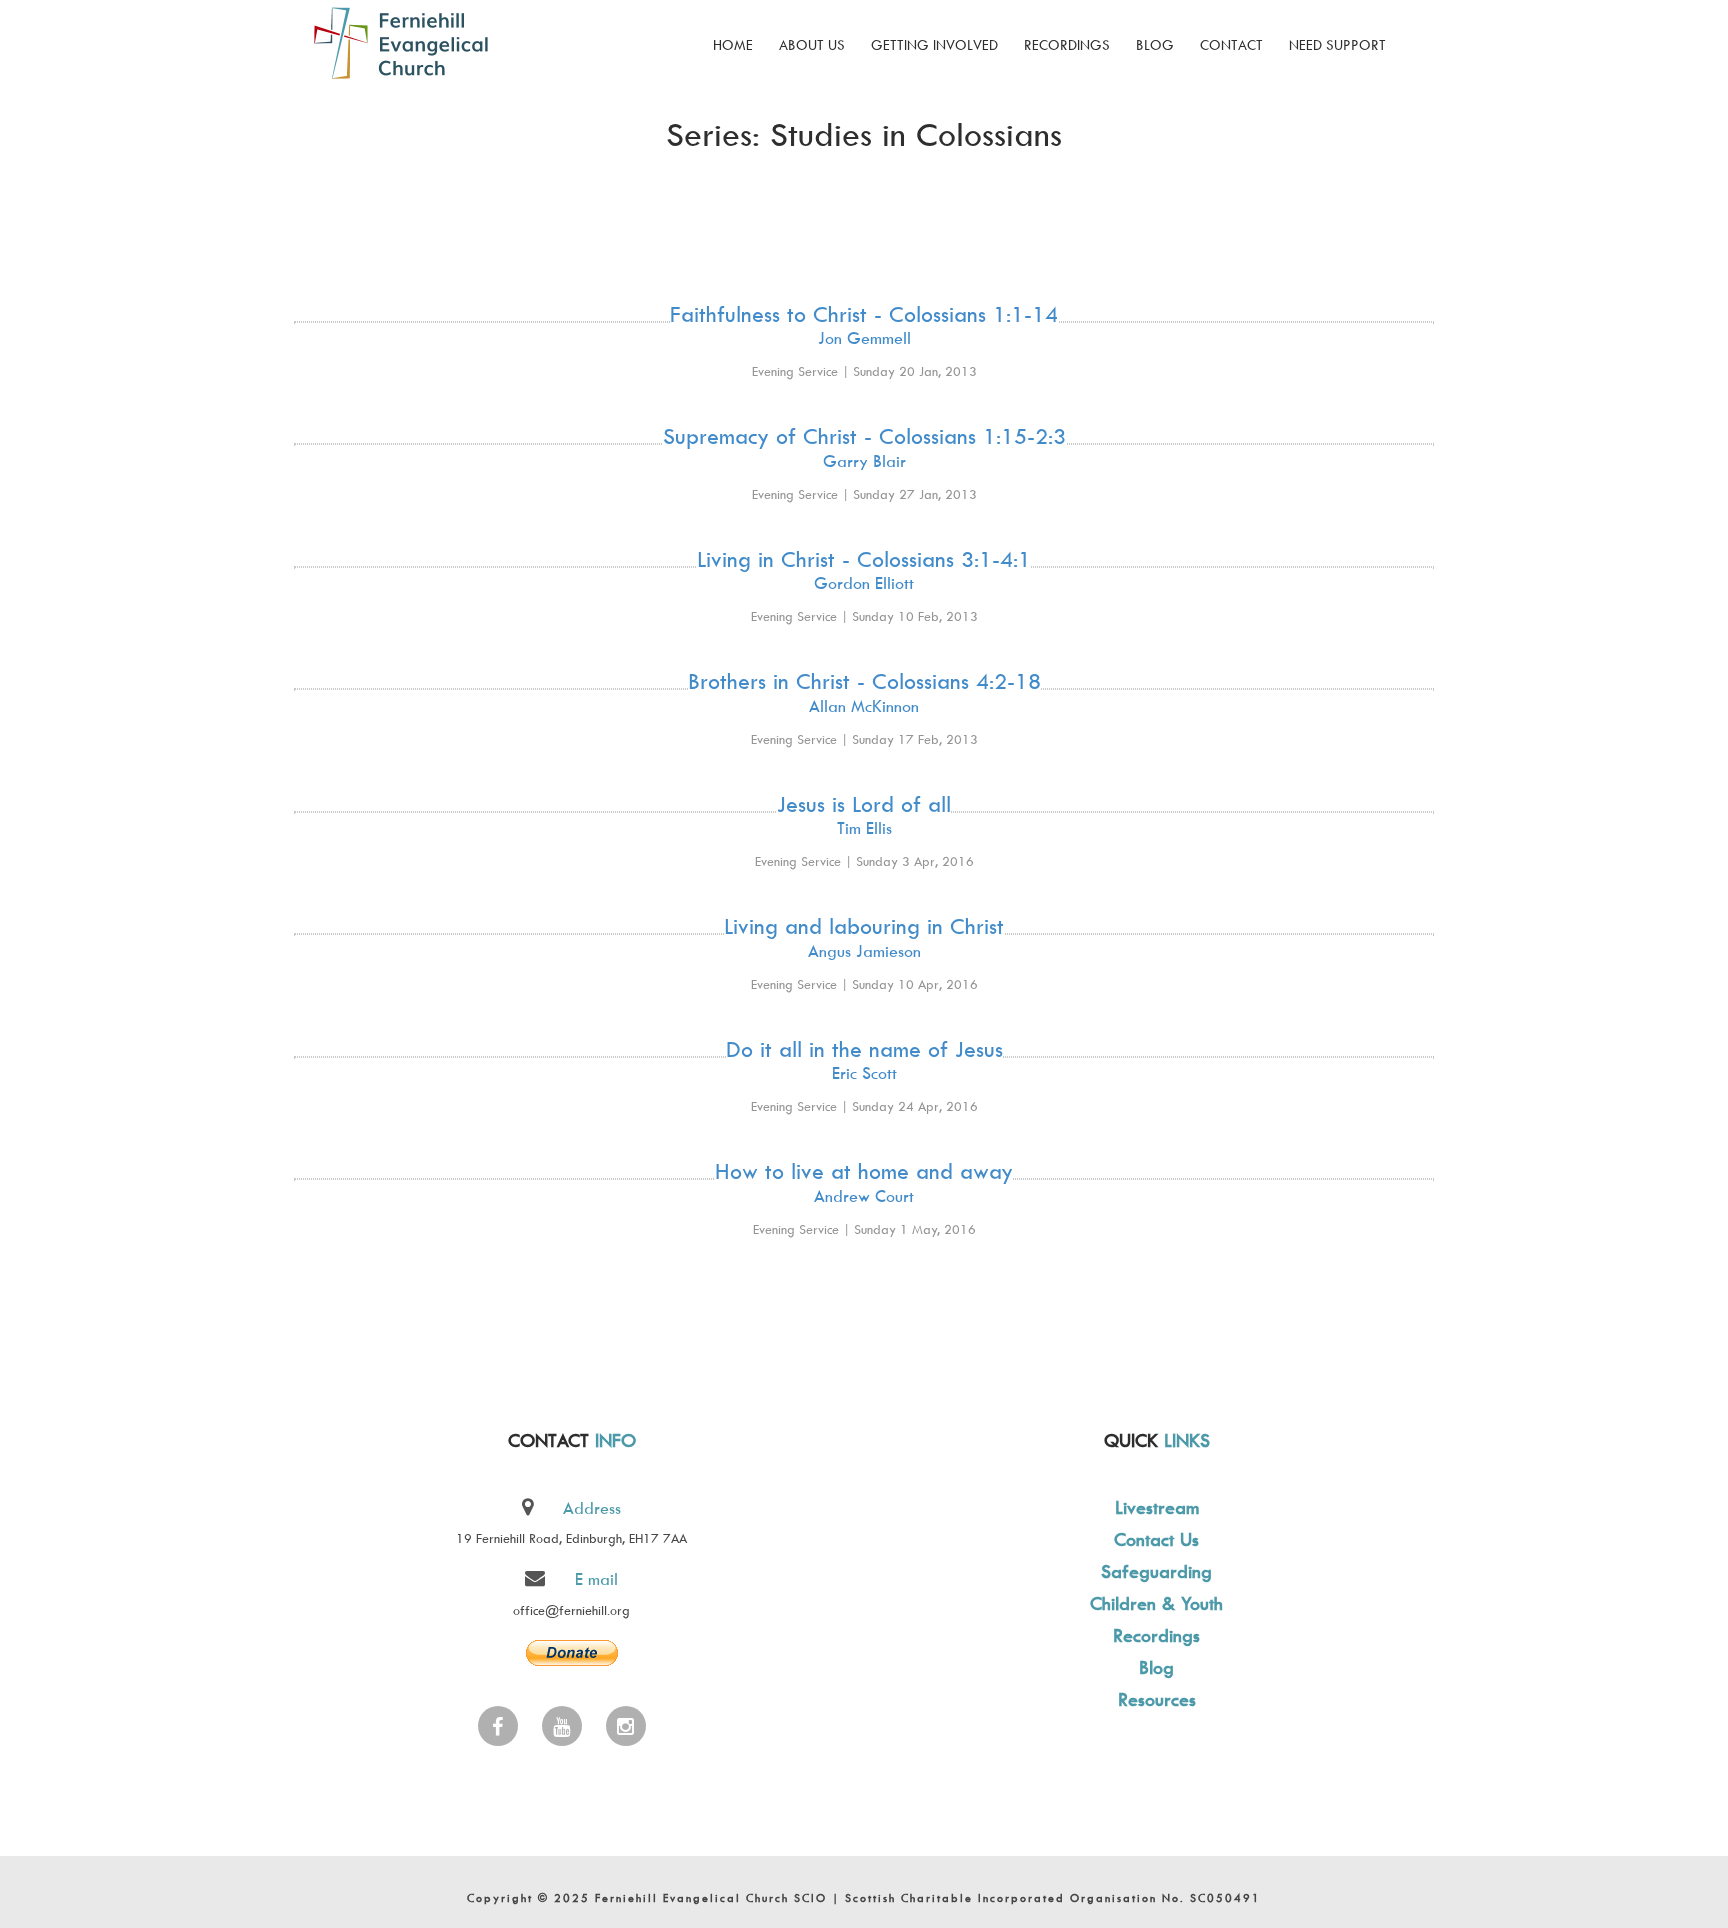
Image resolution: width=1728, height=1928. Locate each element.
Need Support (1337, 44)
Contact (1231, 44)
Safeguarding (1156, 1571)
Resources (1157, 1699)
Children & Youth (1156, 1603)
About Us (812, 44)
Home (733, 44)
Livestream (1157, 1507)
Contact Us (1156, 1539)
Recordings (1067, 44)
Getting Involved (934, 44)
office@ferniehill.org (571, 1610)
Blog (1155, 44)
